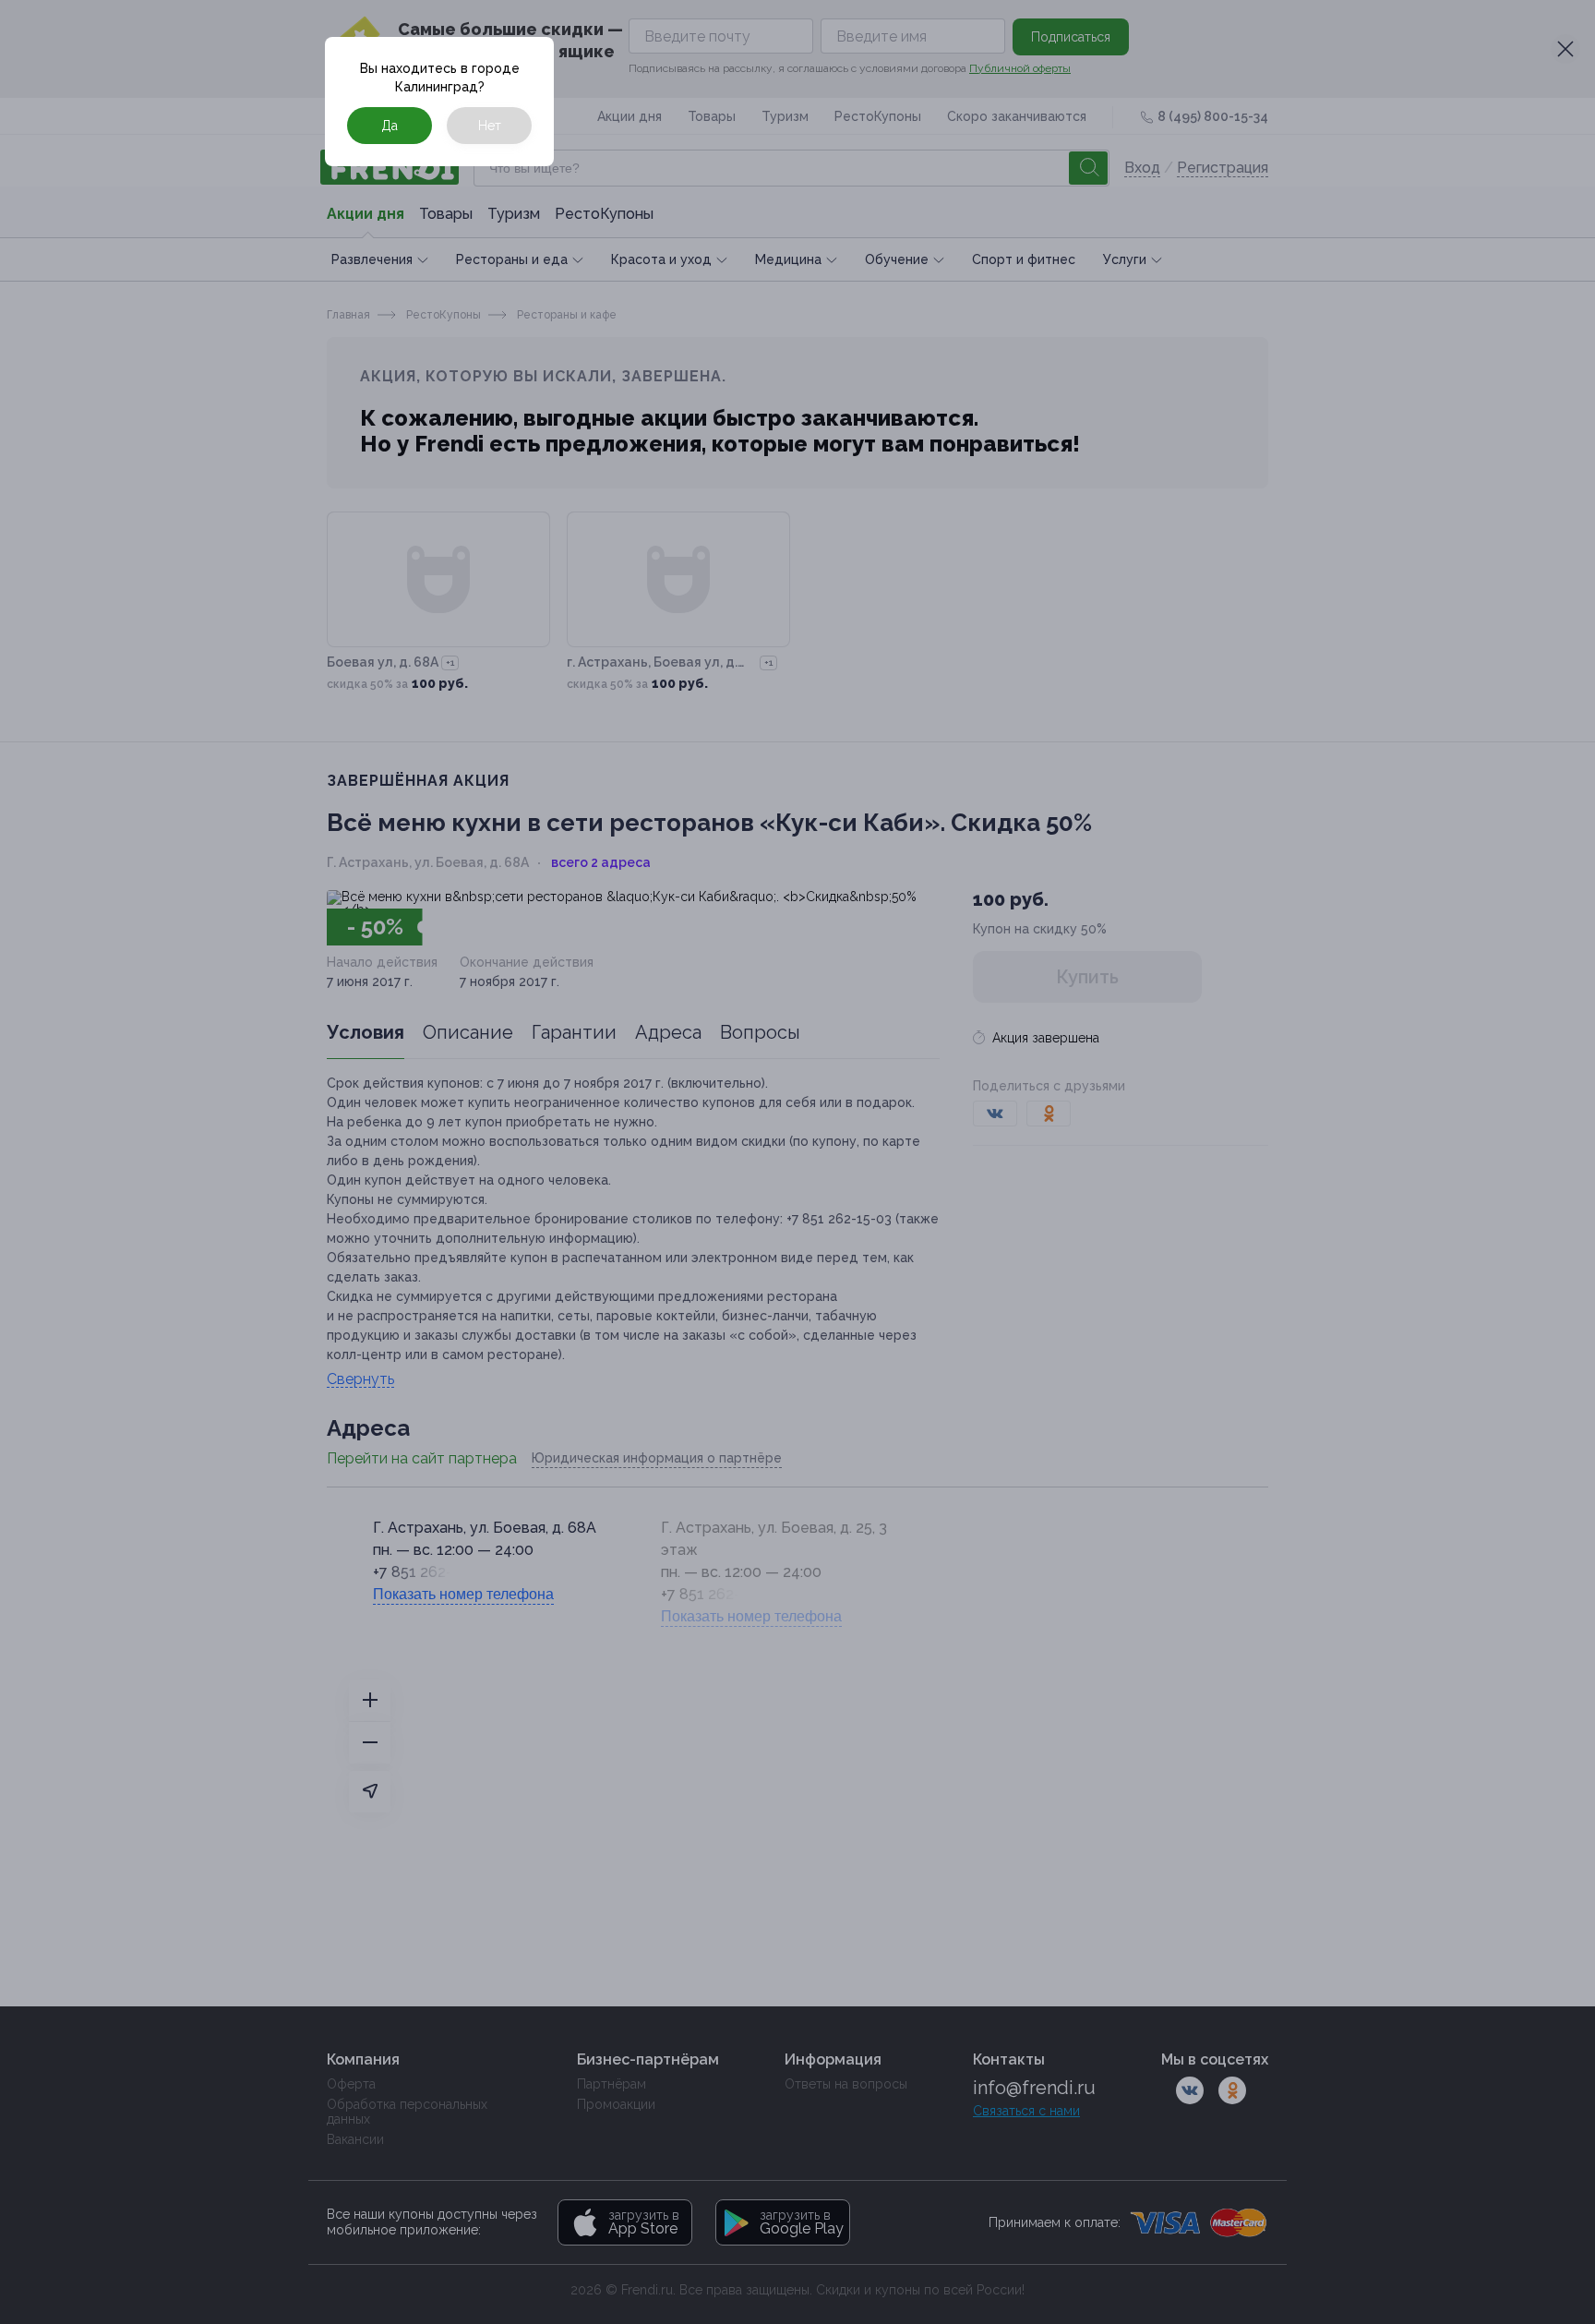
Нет (490, 126)
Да (390, 126)
